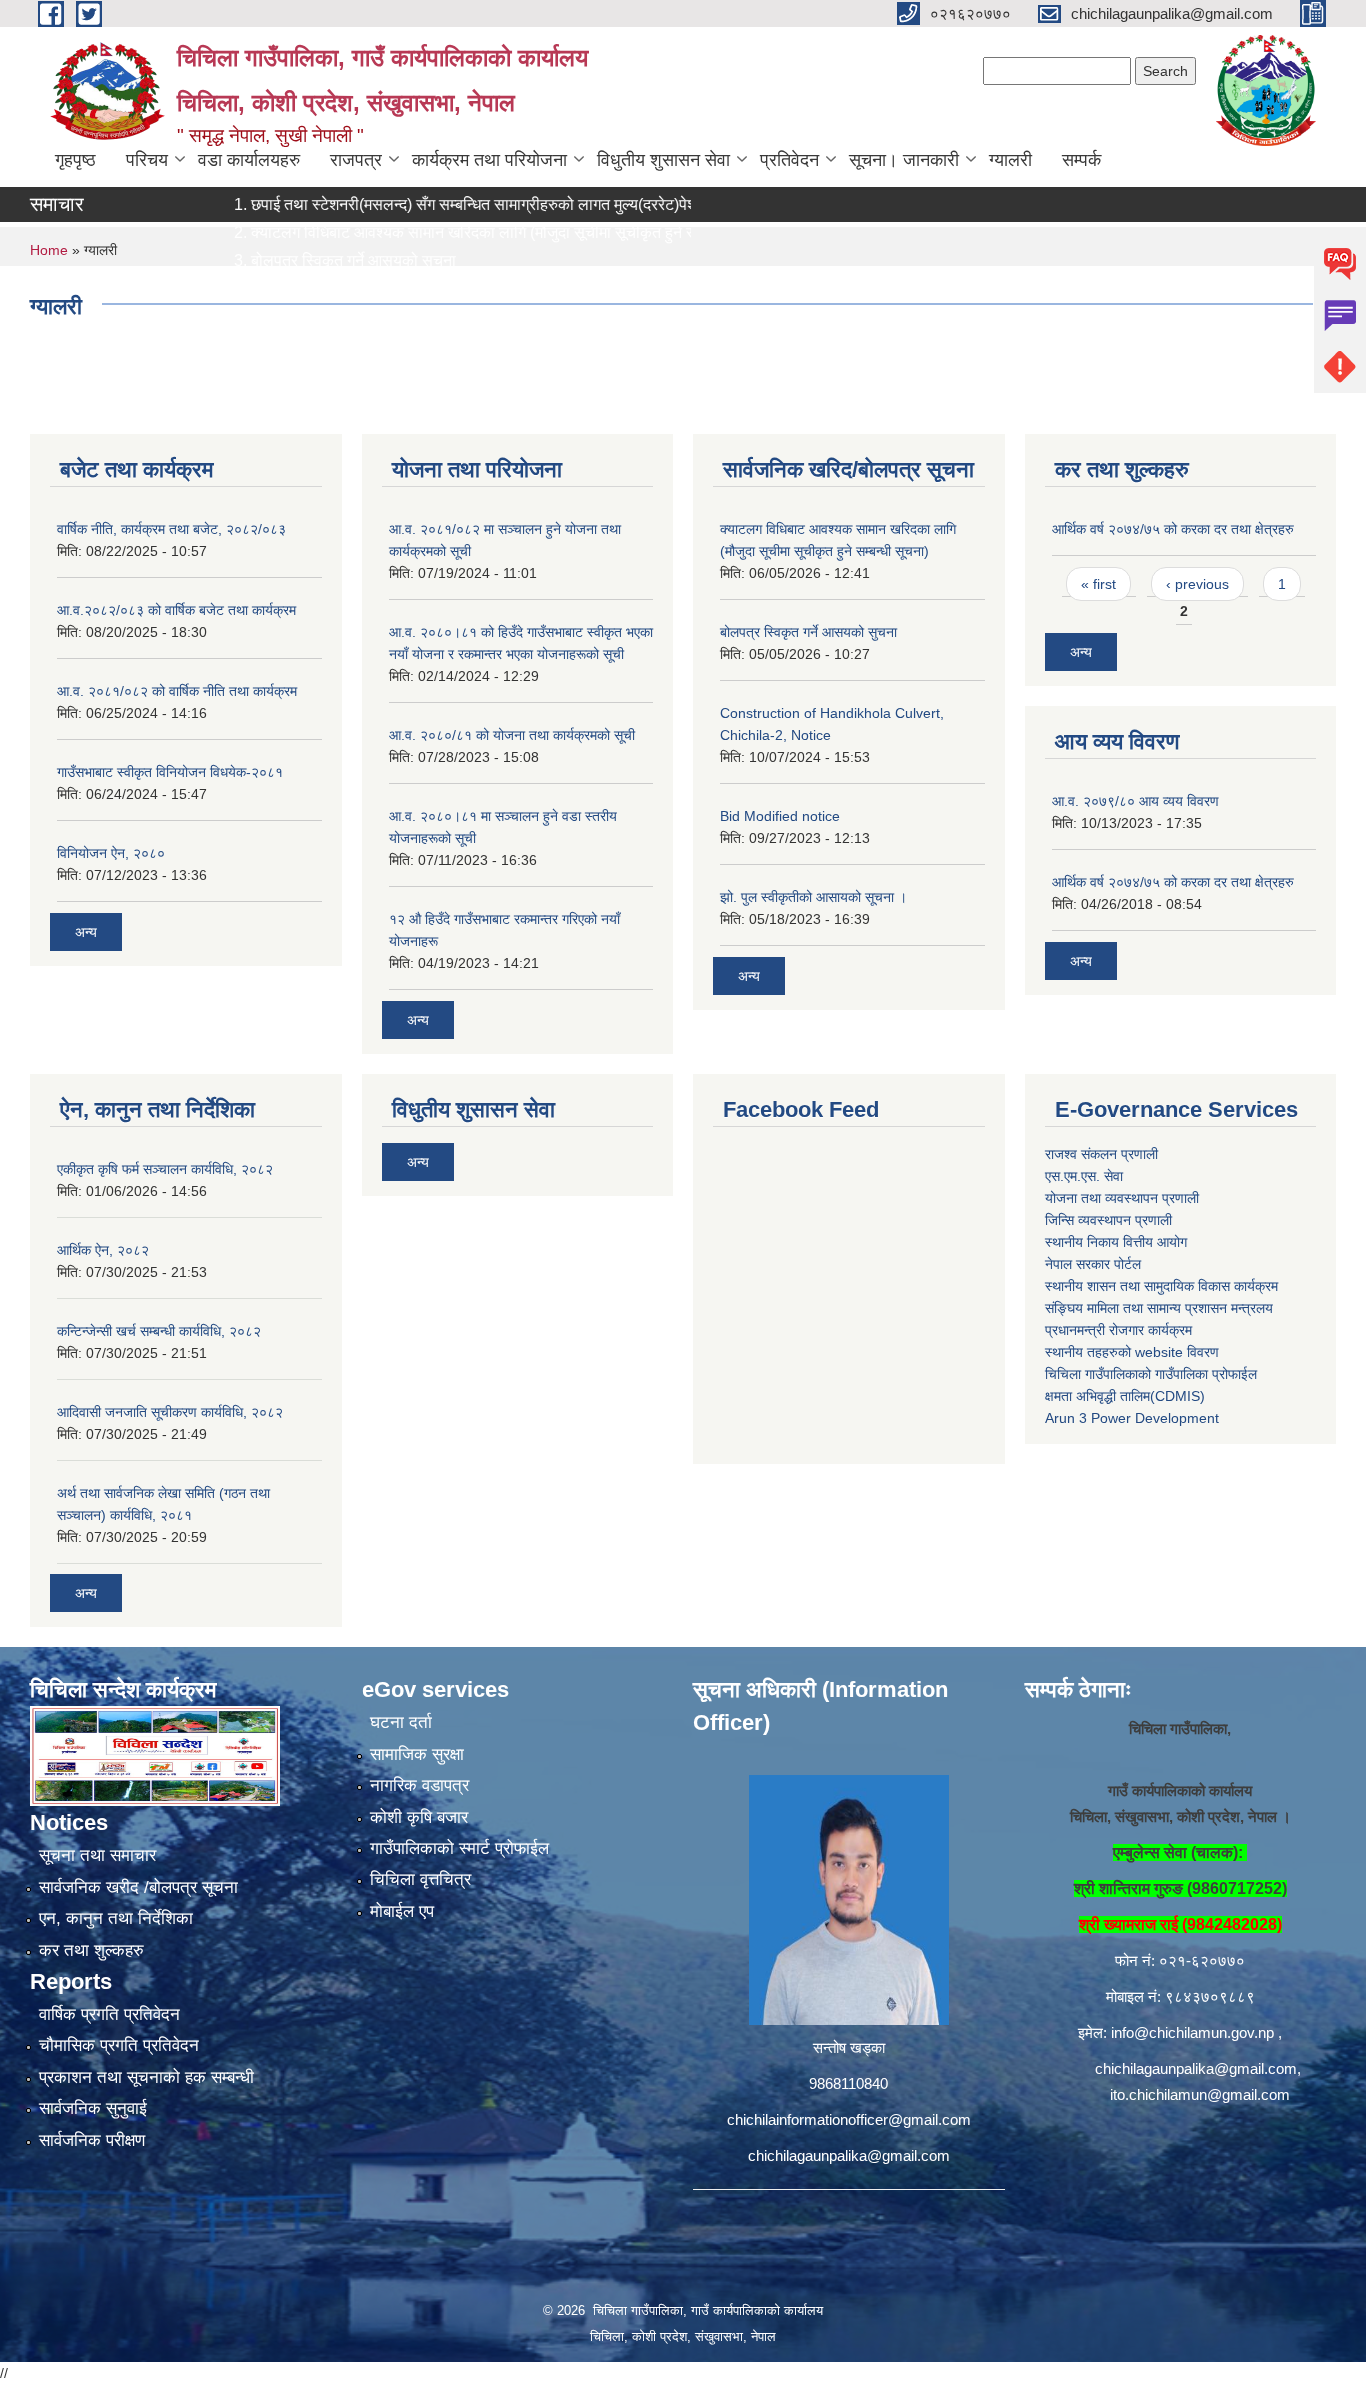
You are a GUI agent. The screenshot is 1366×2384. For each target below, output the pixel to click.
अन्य (86, 932)
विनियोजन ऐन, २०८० (111, 853)
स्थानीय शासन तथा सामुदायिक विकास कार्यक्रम (1161, 1286)
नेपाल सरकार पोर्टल (1093, 1264)
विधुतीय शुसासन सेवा (663, 160)
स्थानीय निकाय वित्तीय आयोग (1116, 1242)
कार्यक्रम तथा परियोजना (489, 160)
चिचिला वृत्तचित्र (420, 1879)
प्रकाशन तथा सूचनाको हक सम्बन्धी (146, 2077)
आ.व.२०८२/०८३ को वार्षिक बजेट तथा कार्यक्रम (176, 610)
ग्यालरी (1010, 160)
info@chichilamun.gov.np (1192, 2032)
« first (1098, 584)
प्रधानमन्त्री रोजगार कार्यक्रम (1118, 1330)
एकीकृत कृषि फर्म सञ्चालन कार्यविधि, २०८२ (165, 1169)
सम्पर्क (1081, 160)
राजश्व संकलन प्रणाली (1101, 1154)
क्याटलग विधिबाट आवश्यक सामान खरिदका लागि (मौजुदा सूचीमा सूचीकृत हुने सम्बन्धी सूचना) (462, 232)
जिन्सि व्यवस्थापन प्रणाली (1108, 1220)
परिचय (147, 160)
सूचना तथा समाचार (97, 1855)
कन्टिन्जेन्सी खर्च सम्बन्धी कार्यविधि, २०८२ (159, 1331)
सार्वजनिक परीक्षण (92, 2140)
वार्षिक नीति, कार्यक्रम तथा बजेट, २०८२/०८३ (171, 529)
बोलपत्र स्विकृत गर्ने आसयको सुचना (304, 260)
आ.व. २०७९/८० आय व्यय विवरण (1135, 801)
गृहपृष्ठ (75, 160)
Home (49, 250)
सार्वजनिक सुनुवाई (93, 2108)
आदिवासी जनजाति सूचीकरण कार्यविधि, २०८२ (170, 1412)
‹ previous (1197, 584)
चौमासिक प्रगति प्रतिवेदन (119, 2045)
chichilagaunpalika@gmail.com (849, 2155)
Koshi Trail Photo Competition (308, 288)
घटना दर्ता (401, 1722)
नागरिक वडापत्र (419, 1785)
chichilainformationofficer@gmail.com (849, 2119)
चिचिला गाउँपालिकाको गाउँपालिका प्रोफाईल (1151, 1374)
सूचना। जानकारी (904, 160)
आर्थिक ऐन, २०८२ (103, 1250)
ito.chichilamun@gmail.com (1200, 2094)
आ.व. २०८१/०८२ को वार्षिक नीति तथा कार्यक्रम (177, 691)
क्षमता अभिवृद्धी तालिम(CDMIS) (1125, 1396)
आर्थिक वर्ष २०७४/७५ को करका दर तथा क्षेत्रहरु (1173, 529)
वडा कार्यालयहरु (249, 160)
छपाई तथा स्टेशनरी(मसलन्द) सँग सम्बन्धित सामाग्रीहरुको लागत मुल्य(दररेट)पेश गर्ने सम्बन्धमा (462, 204)
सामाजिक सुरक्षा (417, 1754)
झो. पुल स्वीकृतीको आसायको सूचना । (813, 897)
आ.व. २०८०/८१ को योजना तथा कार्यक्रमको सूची (512, 735)
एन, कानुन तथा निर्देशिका (116, 1918)
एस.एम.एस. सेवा (1084, 1176)
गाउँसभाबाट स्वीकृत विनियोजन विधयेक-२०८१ (170, 772)
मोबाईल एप (402, 1911)
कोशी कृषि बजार (419, 1817)
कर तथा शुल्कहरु (91, 1950)
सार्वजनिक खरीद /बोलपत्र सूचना (138, 1887)
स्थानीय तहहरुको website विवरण (1132, 1352)
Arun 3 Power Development (1132, 1418)
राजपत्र (356, 160)
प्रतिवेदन (789, 160)
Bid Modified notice (780, 816)
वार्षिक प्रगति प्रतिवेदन (109, 2014)
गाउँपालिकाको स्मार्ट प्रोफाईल (459, 1848)
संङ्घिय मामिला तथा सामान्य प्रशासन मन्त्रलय (1159, 1308)
